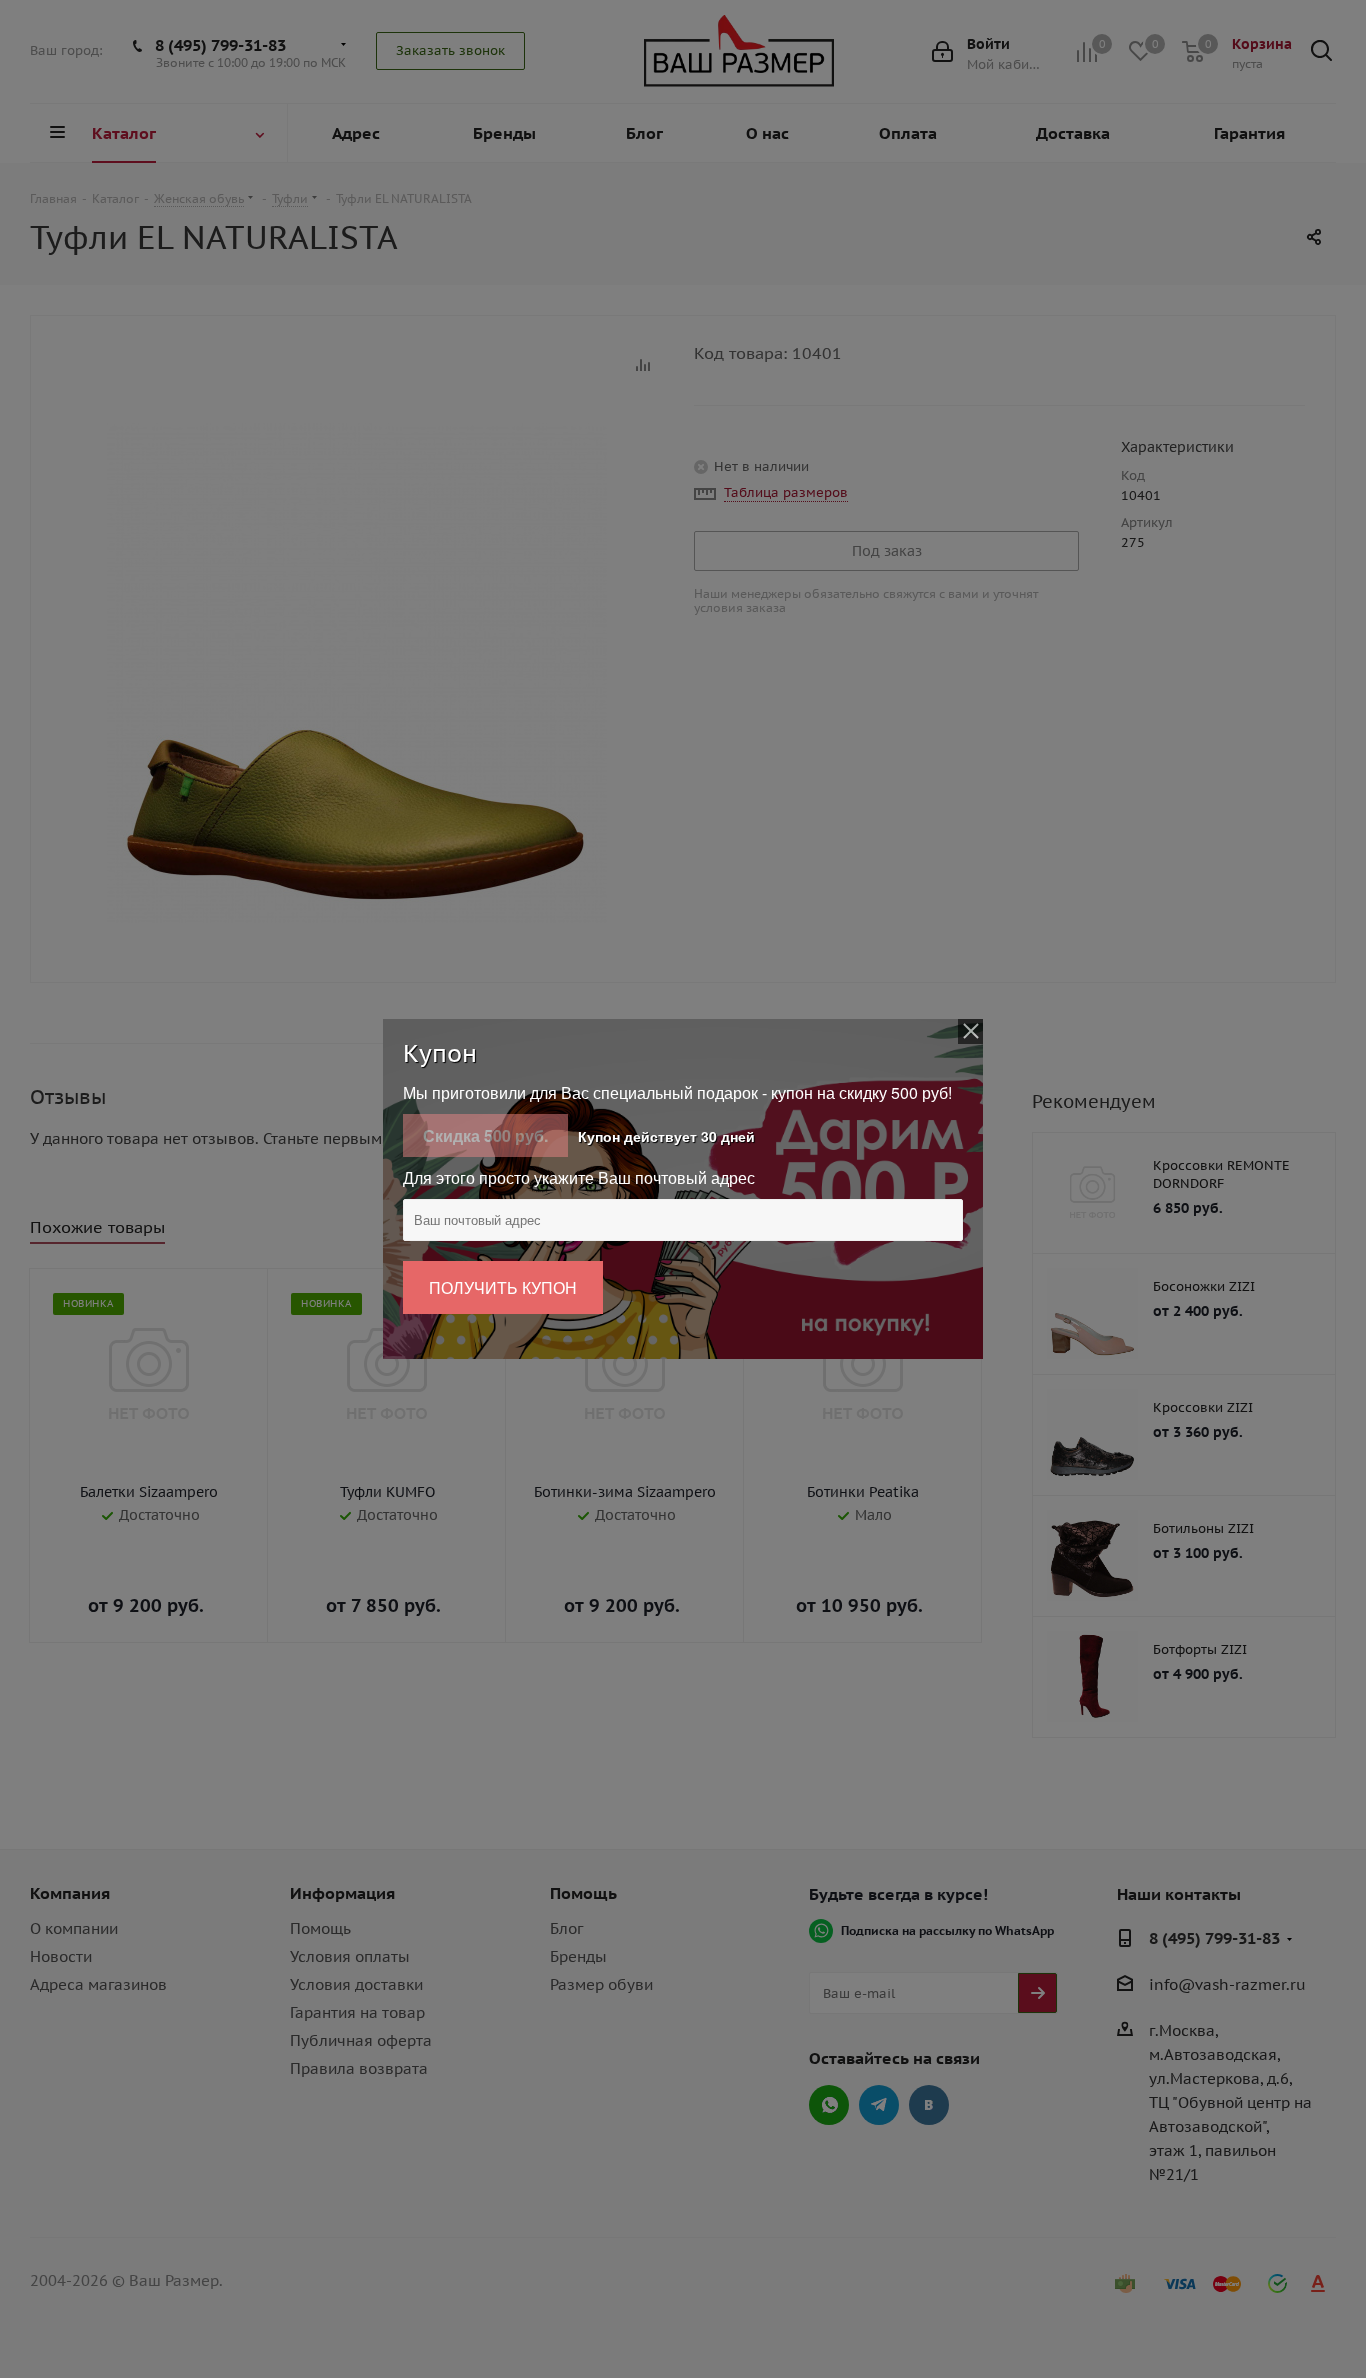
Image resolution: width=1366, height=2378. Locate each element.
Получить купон (503, 1287)
